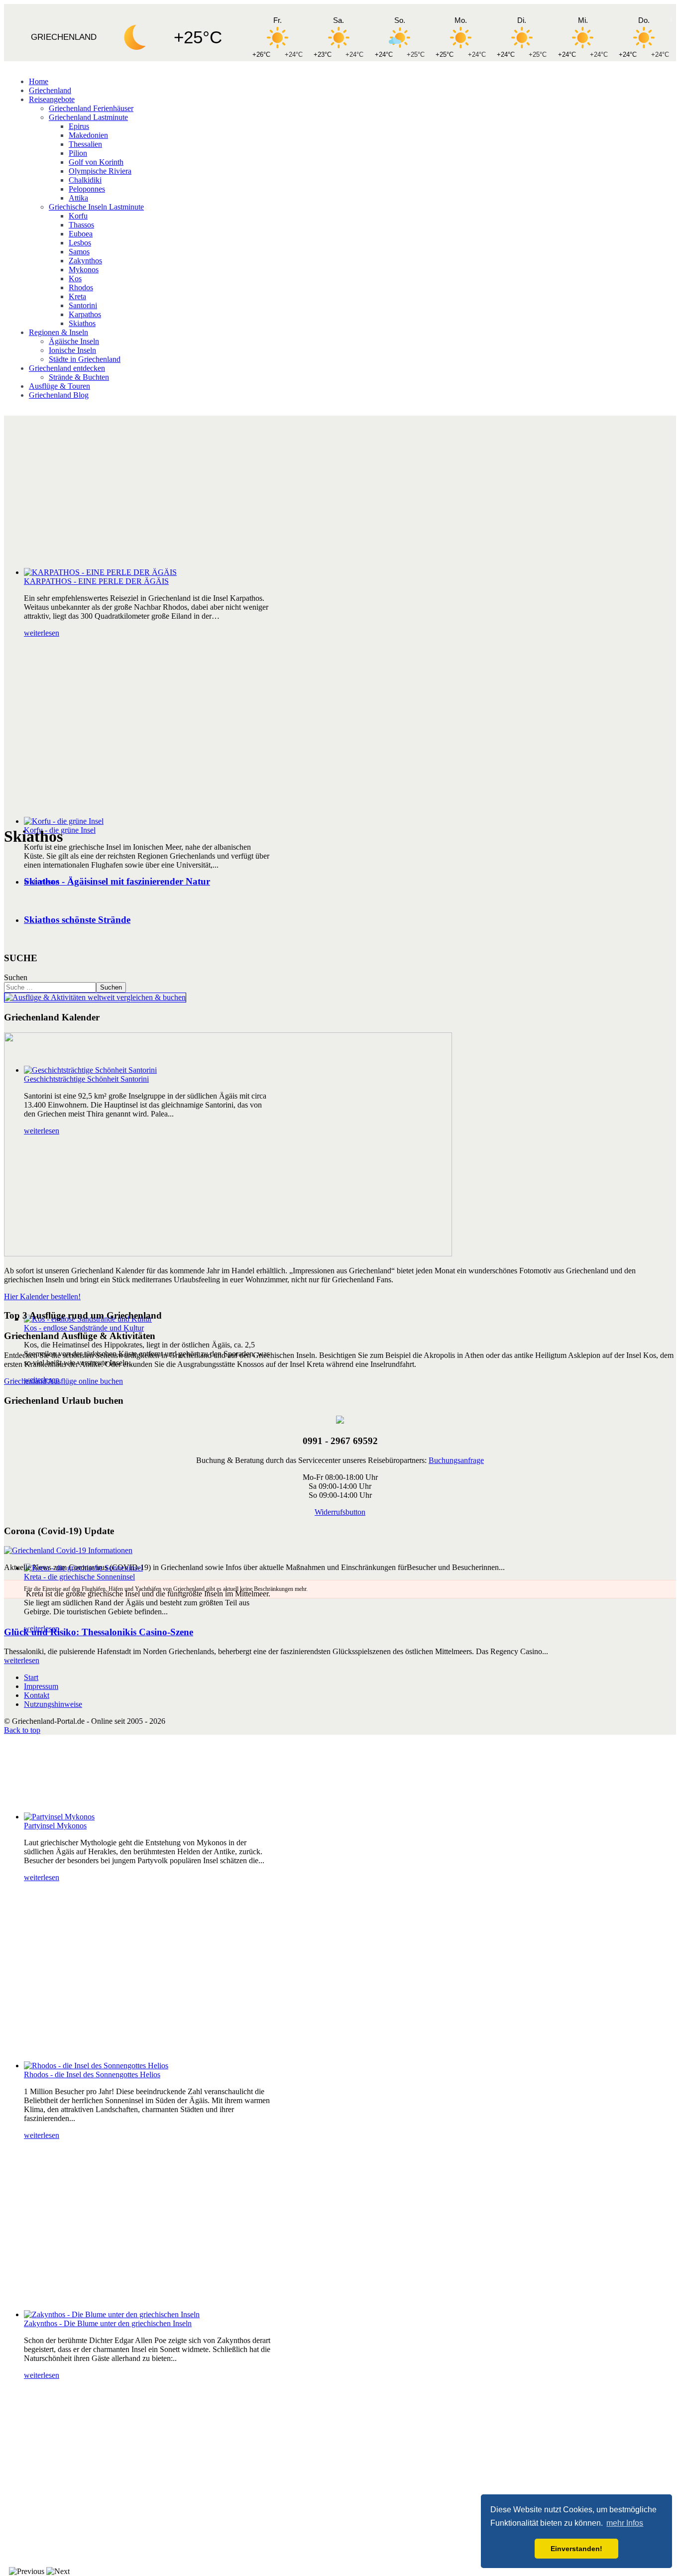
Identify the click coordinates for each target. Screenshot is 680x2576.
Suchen (16, 977)
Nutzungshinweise (53, 1704)
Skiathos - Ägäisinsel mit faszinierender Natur (117, 881)
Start (31, 1677)
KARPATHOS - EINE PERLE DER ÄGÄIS (96, 581)
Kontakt (37, 1695)
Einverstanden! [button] (576, 2549)
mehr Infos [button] (625, 2523)
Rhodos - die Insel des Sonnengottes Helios (92, 2074)
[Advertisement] (340, 490)
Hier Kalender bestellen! (42, 1296)
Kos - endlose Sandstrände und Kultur (84, 1328)
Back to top (22, 1730)
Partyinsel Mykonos (55, 1826)
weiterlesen (42, 633)
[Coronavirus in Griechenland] (68, 1550)
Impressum (41, 1686)
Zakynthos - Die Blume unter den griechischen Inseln (108, 2323)
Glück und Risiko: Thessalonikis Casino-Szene (99, 1632)
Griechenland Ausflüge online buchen (63, 1381)
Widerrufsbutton (340, 1512)
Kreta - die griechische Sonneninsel (79, 1577)
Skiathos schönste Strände (77, 920)
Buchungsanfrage (456, 1460)
